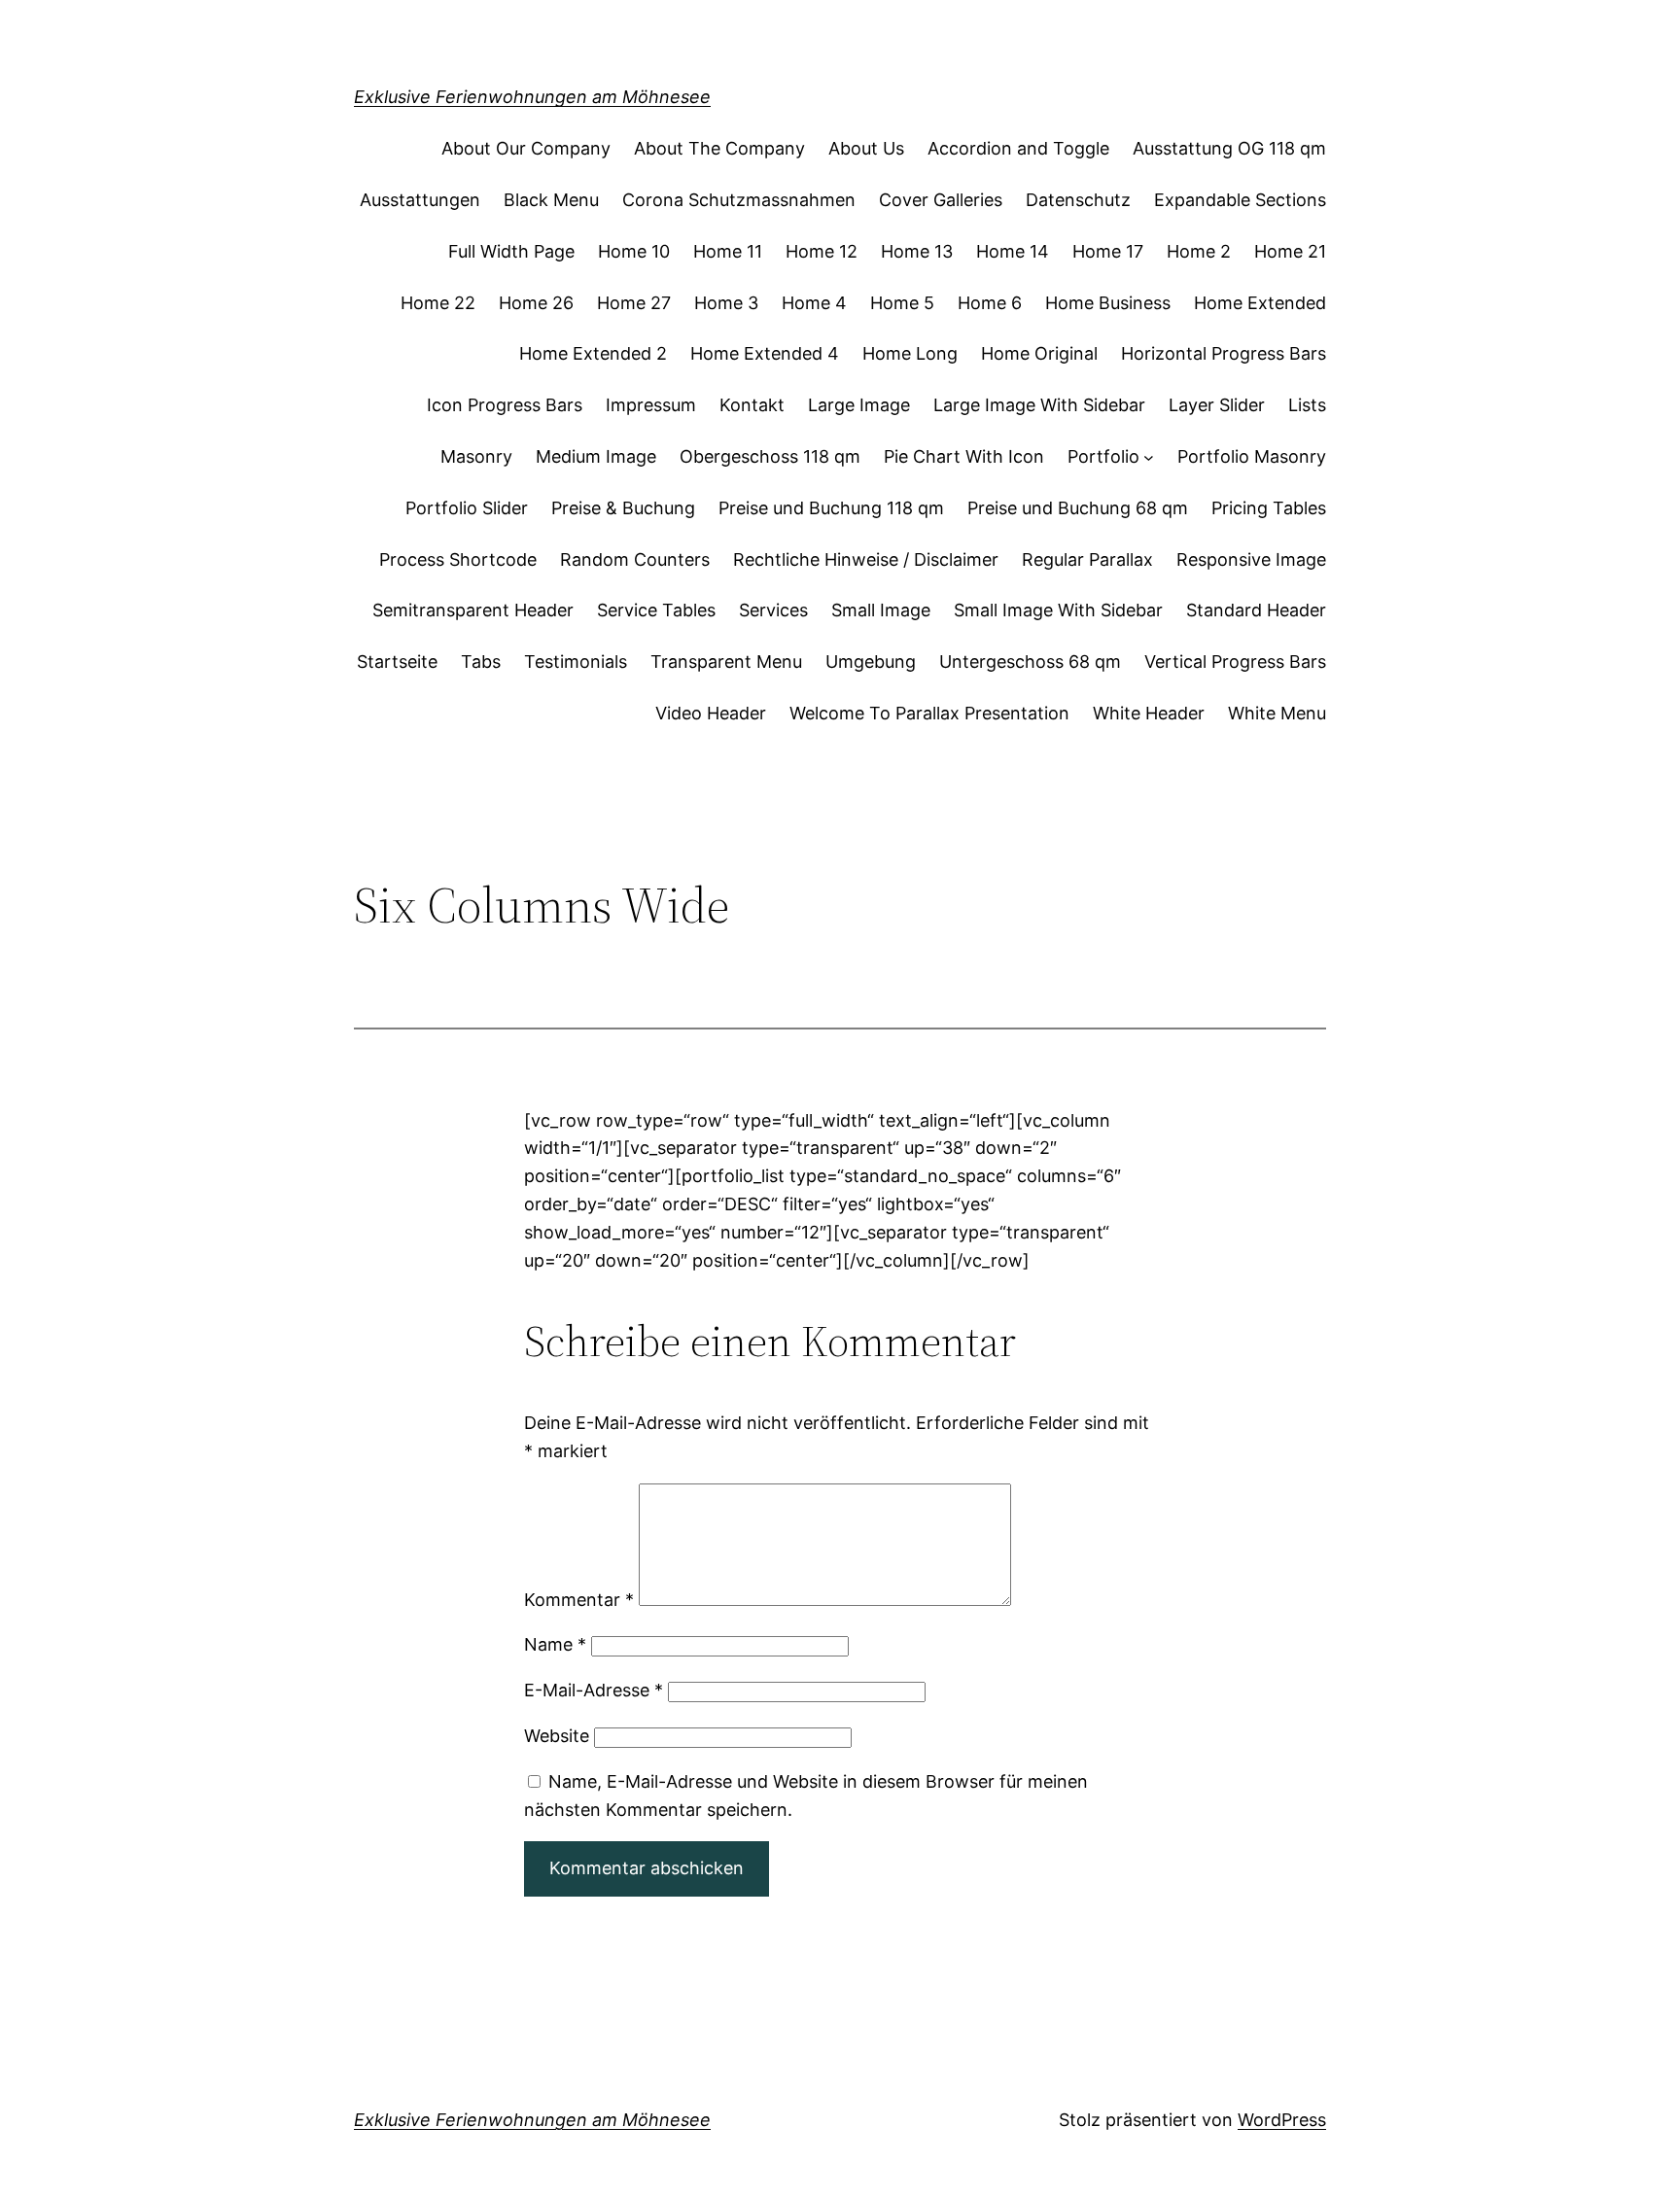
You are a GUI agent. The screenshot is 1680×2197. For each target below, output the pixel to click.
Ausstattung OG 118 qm (1229, 148)
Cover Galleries (941, 200)
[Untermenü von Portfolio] (1149, 457)
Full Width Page (511, 251)
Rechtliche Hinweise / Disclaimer (866, 559)
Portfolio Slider (467, 508)
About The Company (719, 148)
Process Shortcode (458, 559)
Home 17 (1108, 251)
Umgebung (871, 662)
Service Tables (656, 610)
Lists (1307, 405)
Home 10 (634, 251)
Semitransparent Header (473, 610)
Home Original (1039, 353)
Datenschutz (1078, 200)
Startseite (397, 662)
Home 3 (726, 303)
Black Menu (551, 200)
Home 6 (990, 303)
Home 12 (822, 251)
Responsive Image (1251, 559)
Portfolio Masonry (1252, 456)
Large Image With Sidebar (1039, 405)
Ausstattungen (420, 200)
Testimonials (576, 662)
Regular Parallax (1087, 559)
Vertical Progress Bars (1235, 662)
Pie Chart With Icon (964, 456)
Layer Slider (1217, 405)
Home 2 (1199, 251)
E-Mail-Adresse (594, 1690)
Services (773, 610)
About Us (866, 148)
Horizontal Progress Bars (1224, 353)
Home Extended (1260, 303)
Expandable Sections (1240, 200)
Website (557, 1736)
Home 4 (814, 303)
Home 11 (728, 251)
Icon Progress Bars (505, 405)
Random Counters (635, 559)
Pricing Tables (1269, 508)
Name (555, 1644)
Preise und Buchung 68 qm (1078, 508)
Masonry (476, 456)
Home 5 (902, 303)
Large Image (859, 405)
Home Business (1108, 303)
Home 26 (536, 303)
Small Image (881, 610)
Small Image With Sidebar (1058, 610)
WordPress (1282, 2120)
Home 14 (1013, 251)
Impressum (651, 405)
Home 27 (634, 303)
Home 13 (917, 251)
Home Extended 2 (593, 353)
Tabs (481, 662)
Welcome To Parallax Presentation (929, 713)
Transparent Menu (726, 662)
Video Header (711, 713)
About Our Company (526, 148)
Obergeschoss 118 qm (770, 456)
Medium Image (596, 456)
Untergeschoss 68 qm (1030, 662)
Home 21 (1290, 251)
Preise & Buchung (623, 508)
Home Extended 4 (765, 353)
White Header (1149, 713)
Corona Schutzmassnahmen (739, 200)
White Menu (1277, 713)
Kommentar (579, 1600)
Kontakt (752, 405)
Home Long (910, 353)
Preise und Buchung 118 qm (831, 508)
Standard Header (1256, 610)
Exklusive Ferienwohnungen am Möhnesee (532, 97)
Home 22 (438, 303)
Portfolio (1103, 456)
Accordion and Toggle (1018, 148)
